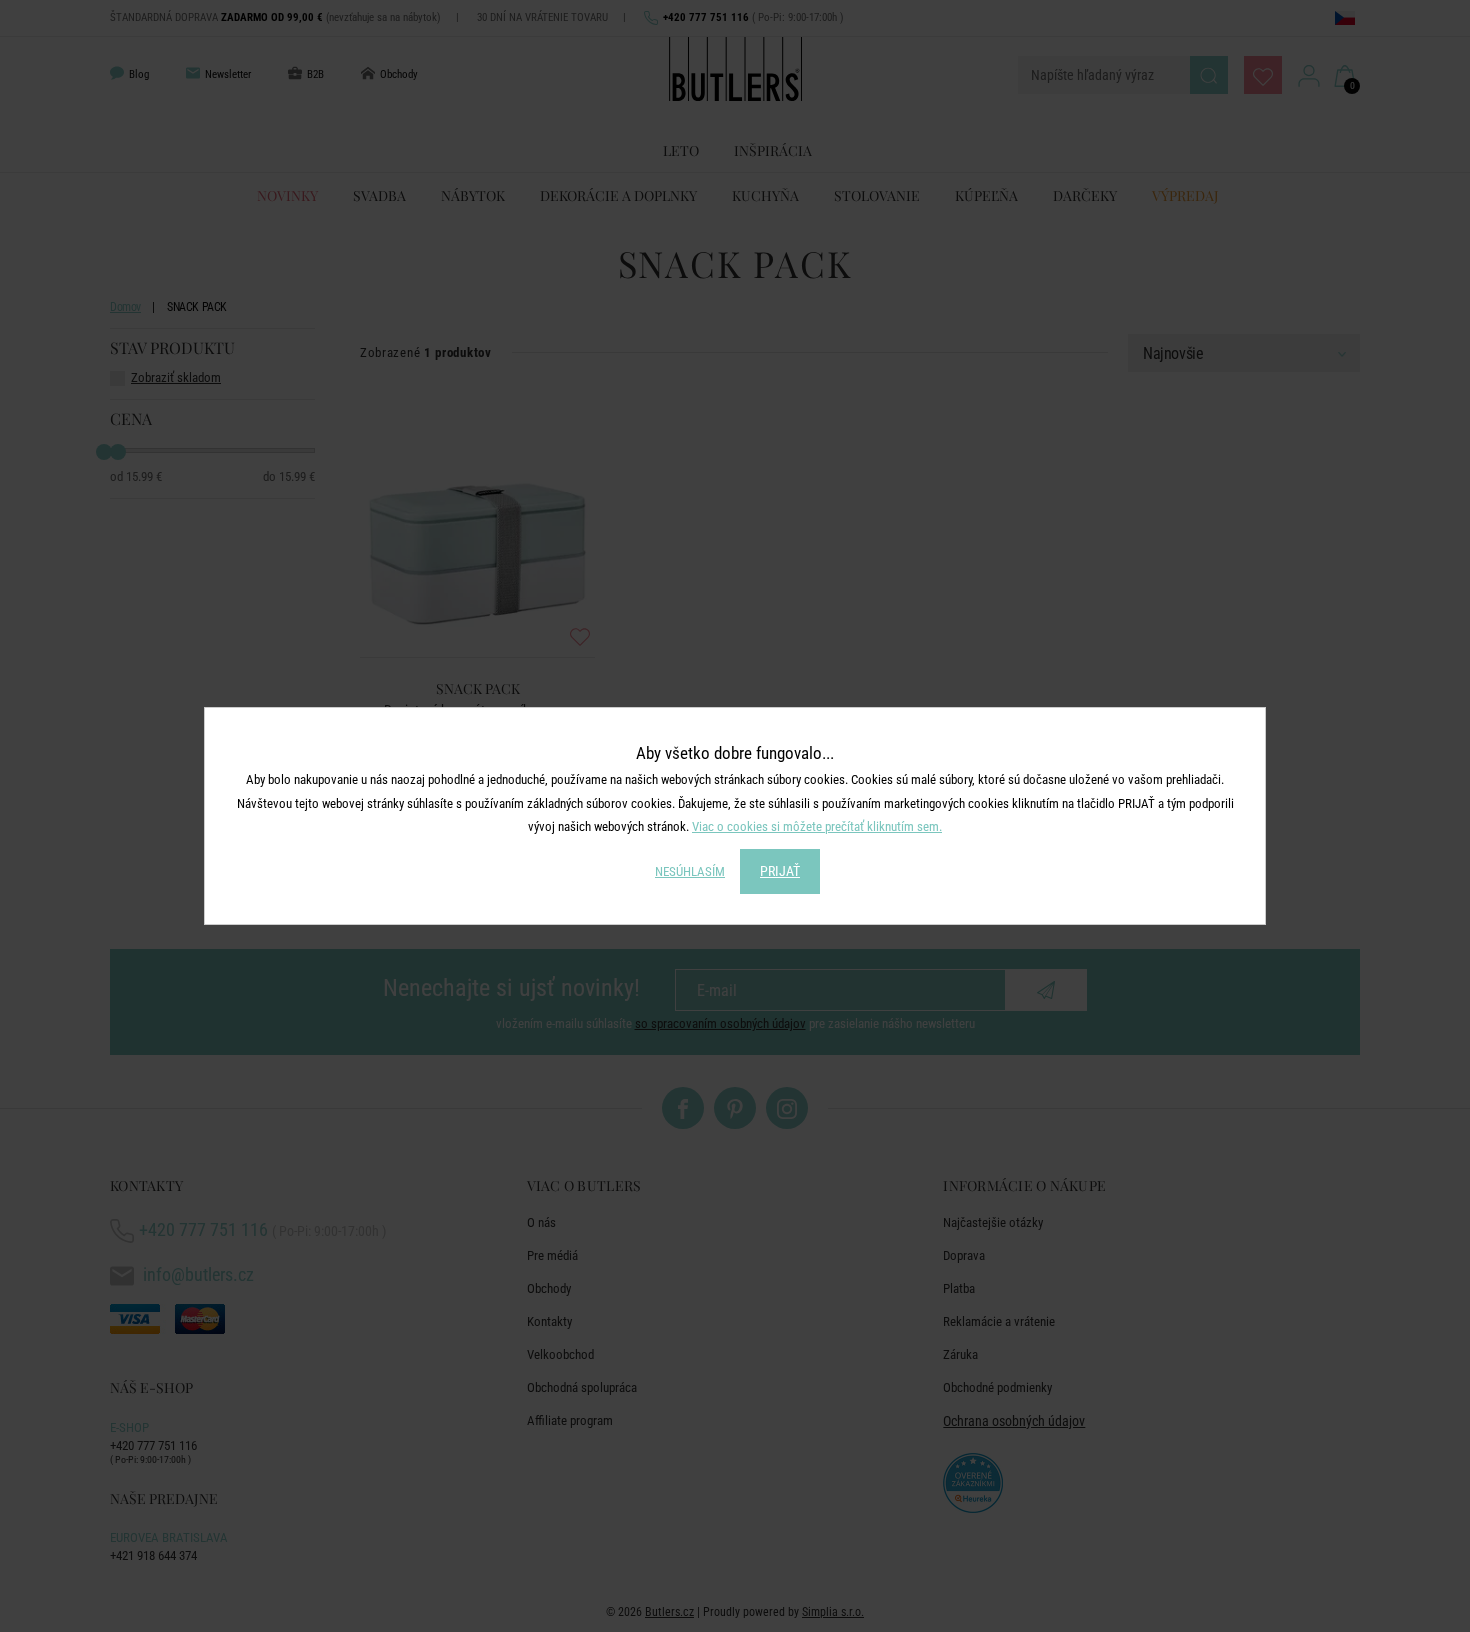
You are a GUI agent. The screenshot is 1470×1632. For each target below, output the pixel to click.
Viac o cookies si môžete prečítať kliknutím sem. (817, 826)
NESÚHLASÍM (690, 871)
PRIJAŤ (780, 871)
